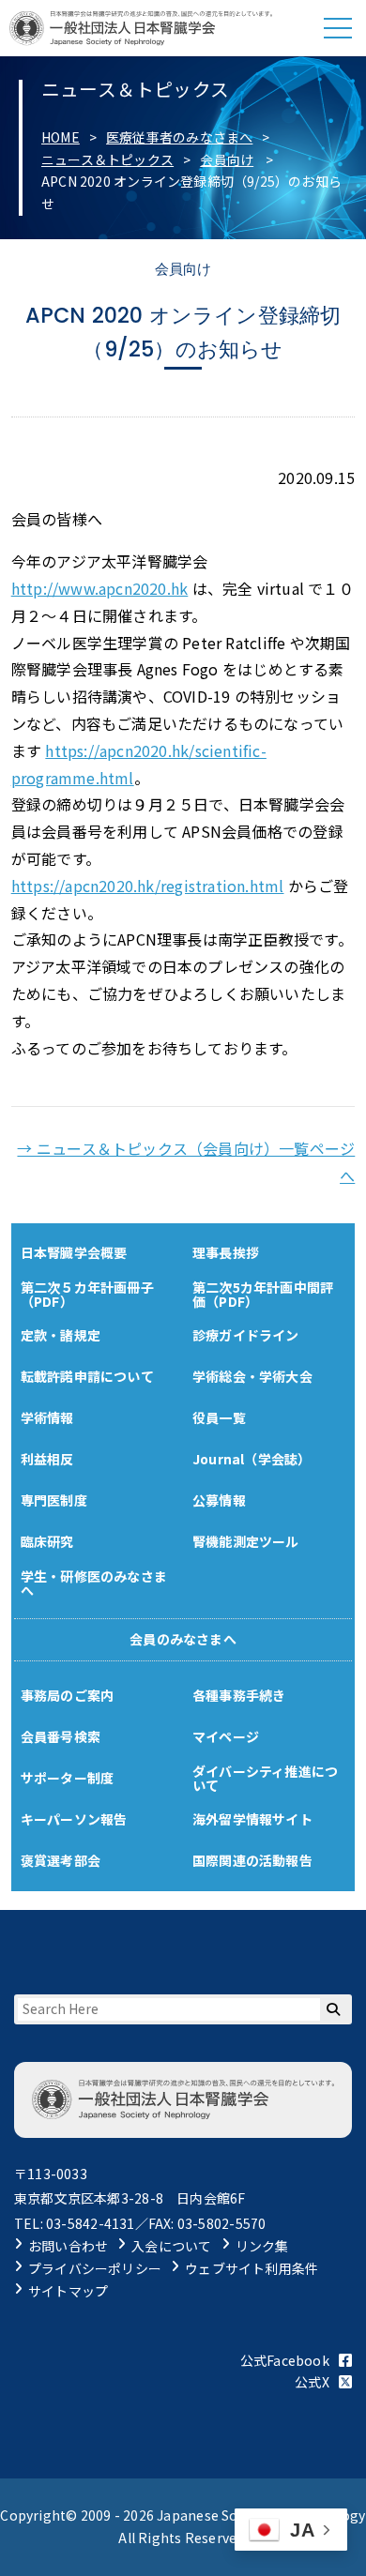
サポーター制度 (67, 1778)
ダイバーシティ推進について (265, 1778)
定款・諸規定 (61, 1335)
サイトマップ (68, 2291)
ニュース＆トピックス (107, 159)
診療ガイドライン (246, 1335)
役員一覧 (219, 1417)
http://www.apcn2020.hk (100, 588)
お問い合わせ (68, 2246)
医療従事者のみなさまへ (179, 137)
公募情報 (219, 1500)
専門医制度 (54, 1500)
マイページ (226, 1736)
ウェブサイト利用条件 (252, 2268)
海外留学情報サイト (252, 1819)
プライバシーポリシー (95, 2268)
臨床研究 (47, 1541)
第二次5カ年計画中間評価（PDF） (263, 1294)
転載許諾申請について (87, 1376)
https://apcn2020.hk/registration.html (148, 886)
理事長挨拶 (226, 1252)
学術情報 (47, 1417)
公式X (312, 2382)
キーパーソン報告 (74, 1819)
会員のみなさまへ (183, 1639)
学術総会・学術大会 (252, 1376)
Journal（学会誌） (252, 1459)
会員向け (227, 159)
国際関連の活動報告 (252, 1860)
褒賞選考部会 (61, 1860)
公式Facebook (285, 2360)
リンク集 (262, 2246)
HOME (61, 137)
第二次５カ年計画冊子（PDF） (87, 1294)
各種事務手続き (239, 1695)
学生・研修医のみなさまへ (94, 1583)
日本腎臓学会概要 (74, 1252)
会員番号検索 (61, 1736)
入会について (171, 2246)
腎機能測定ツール (246, 1541)
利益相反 (47, 1459)
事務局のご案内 (67, 1695)
